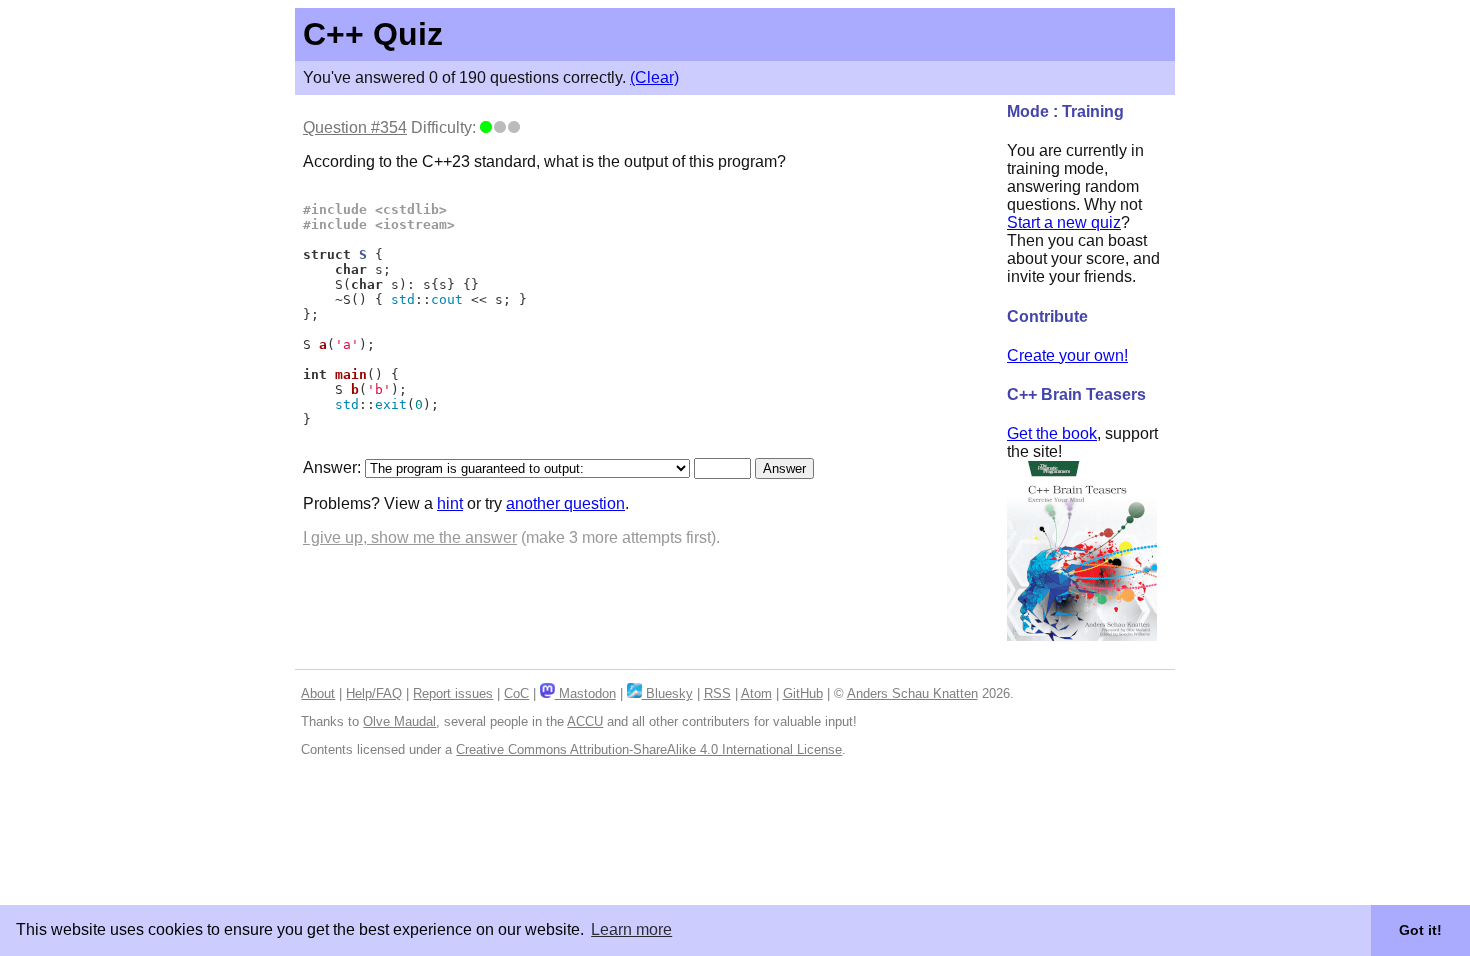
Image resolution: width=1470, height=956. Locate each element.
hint (450, 503)
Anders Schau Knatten (912, 693)
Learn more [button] (631, 929)
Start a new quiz (1064, 222)
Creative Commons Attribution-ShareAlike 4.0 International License (649, 749)
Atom (756, 693)
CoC (516, 693)
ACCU (585, 721)
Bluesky (667, 693)
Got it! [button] (1420, 930)
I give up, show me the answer (410, 537)
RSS (717, 693)
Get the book (1052, 433)
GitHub (803, 693)
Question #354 (355, 127)
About (318, 693)
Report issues (453, 693)
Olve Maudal (399, 721)
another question (565, 503)
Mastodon (585, 693)
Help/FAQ (374, 693)
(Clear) (654, 77)
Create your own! (1067, 355)
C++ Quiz (373, 34)
